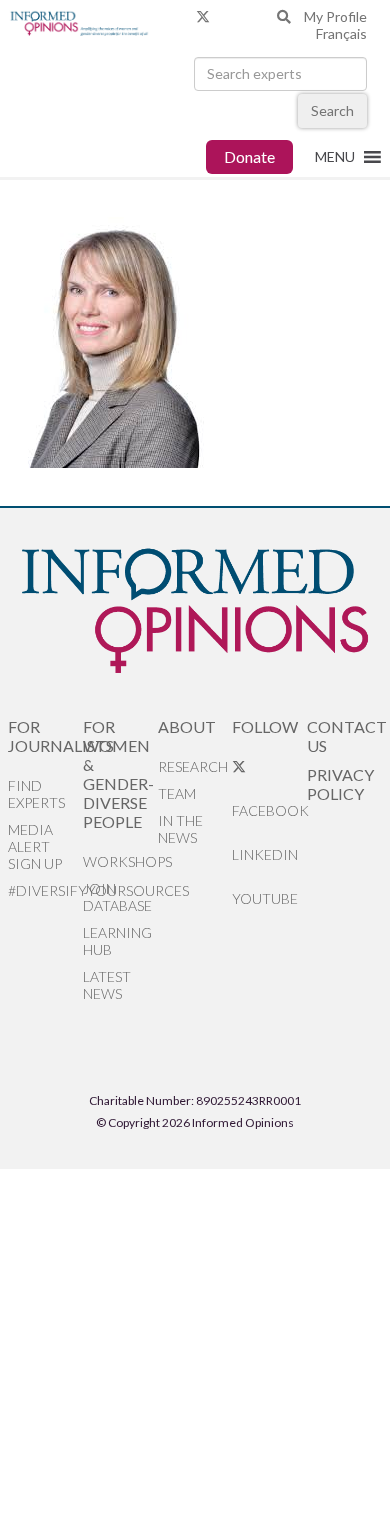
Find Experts (36, 794)
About (187, 726)
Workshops (120, 861)
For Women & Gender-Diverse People (118, 774)
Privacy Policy (340, 784)
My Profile (335, 16)
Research (193, 766)
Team (177, 793)
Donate (249, 156)
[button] (335, 157)
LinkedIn (265, 854)
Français (341, 33)
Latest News (107, 985)
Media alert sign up (35, 846)
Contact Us (344, 736)
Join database (117, 897)
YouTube (265, 898)
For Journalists (45, 736)
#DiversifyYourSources (45, 890)
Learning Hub (117, 941)
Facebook (269, 810)
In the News (180, 829)
